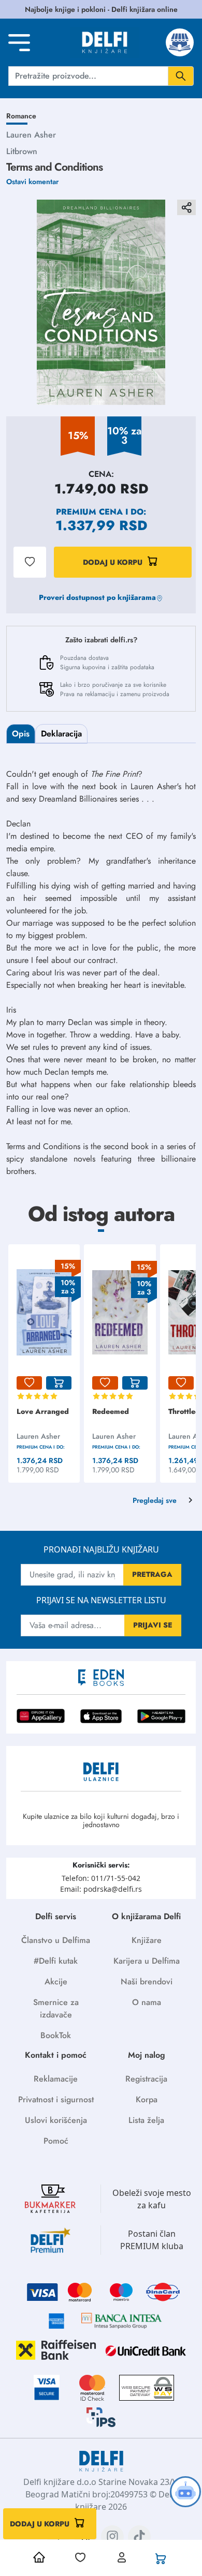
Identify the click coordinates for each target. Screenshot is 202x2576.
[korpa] (59, 1383)
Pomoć (56, 2141)
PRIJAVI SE (153, 1625)
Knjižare (147, 1940)
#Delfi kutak (56, 1961)
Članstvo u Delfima (56, 1940)
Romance (21, 116)
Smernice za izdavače (56, 2008)
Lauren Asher (31, 135)
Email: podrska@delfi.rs (101, 1889)
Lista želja (146, 2120)
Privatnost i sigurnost (56, 2099)
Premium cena (89, 512)
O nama (147, 2002)
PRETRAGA (152, 1574)
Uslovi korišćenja (56, 2120)
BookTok (56, 2035)
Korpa (147, 2099)
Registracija (146, 2079)
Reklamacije (56, 2079)
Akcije (56, 1982)
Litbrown (22, 151)
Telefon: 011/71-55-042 (101, 1878)
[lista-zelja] (29, 1383)
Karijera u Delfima (147, 1961)
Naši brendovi (147, 1982)
